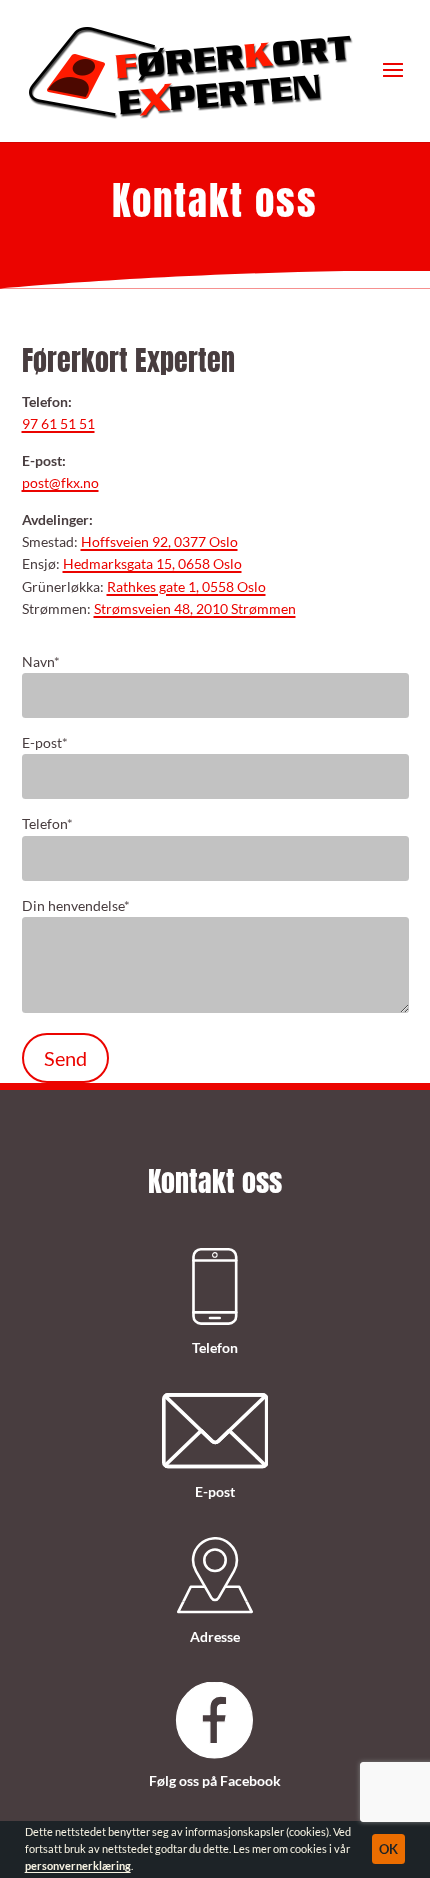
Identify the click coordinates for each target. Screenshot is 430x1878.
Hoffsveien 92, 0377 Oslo (159, 541)
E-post (45, 742)
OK (388, 1849)
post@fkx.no (60, 482)
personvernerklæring (78, 1866)
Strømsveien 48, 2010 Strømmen (195, 608)
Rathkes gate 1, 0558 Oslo (186, 586)
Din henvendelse (76, 905)
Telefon (47, 823)
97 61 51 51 (58, 423)
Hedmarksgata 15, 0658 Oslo (152, 563)
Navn (41, 661)
